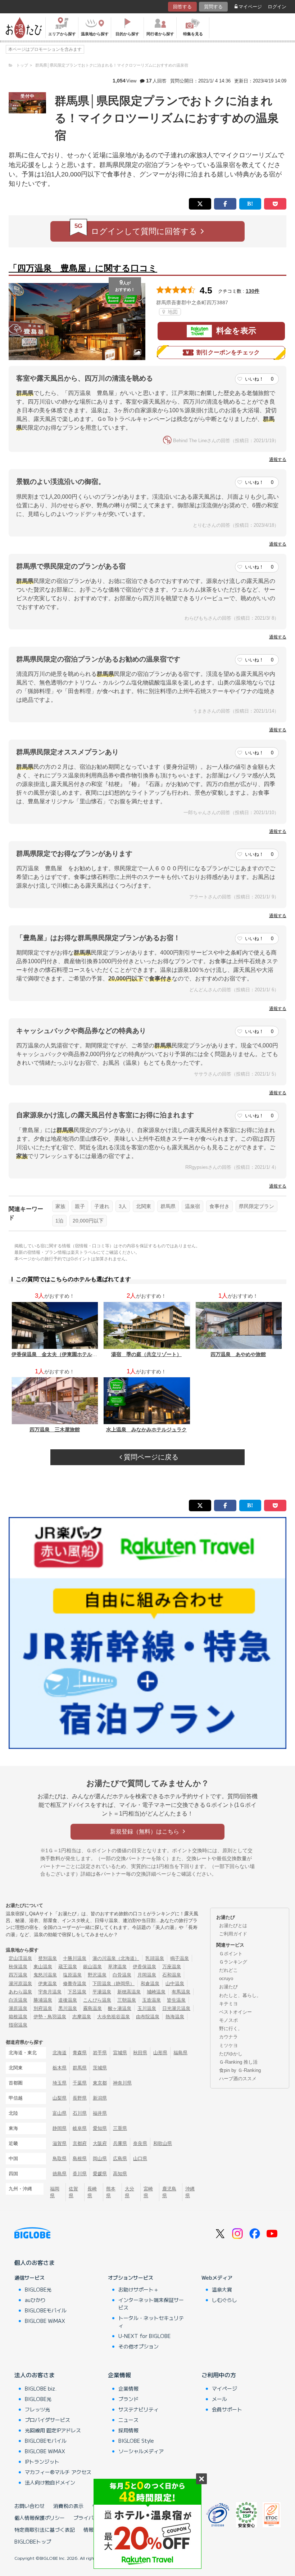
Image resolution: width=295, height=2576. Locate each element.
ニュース (128, 2420)
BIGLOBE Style (136, 2441)
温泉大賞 (222, 2289)
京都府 (80, 2143)
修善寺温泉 (75, 1983)
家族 (60, 1206)
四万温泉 (18, 1975)
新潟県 (100, 2098)
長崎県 (92, 2192)
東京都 (100, 2083)
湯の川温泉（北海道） (116, 1958)
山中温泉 (175, 1983)
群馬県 (168, 1206)
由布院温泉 (148, 2017)
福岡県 (55, 2192)
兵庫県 (120, 2143)
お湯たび (228, 1987)
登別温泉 (47, 1958)
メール (219, 2399)
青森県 (80, 2053)
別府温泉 (43, 2008)
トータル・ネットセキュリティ (151, 2322)
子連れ (102, 1206)
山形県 (160, 2053)
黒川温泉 (68, 2008)
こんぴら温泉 (97, 2000)
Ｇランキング (233, 1962)
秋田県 (140, 2053)
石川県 (80, 2113)
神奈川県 (122, 2083)
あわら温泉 (20, 1992)
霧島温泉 (92, 2008)
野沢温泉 (97, 1975)
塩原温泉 (72, 1975)
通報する (278, 459)
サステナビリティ (139, 2409)
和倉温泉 (150, 1983)
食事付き (219, 1206)
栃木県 (60, 2068)
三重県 (120, 2128)
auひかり (35, 2300)
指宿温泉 (18, 2025)
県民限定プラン (257, 1206)
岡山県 (100, 2158)
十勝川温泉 (75, 1958)
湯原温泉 (18, 2008)
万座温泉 (172, 1967)
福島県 (180, 2053)
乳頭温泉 (155, 1958)
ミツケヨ (228, 2045)
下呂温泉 (77, 1992)
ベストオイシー (235, 2012)
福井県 (100, 2113)
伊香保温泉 (144, 1967)
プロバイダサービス (47, 2420)
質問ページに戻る (150, 1457)
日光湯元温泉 (176, 2008)
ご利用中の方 (219, 2375)
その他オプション (139, 2346)
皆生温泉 (176, 2000)
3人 (123, 1206)
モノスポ (228, 2020)
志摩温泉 (82, 2017)
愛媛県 (100, 2174)
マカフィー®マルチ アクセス (58, 2472)
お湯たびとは (233, 1926)
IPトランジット (42, 2461)
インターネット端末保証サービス (151, 2304)
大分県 (130, 2192)
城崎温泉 (156, 1992)
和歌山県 (163, 2143)
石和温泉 (172, 1975)
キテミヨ (228, 2004)
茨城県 (100, 2068)
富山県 (60, 2113)
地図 (172, 312)
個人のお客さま (35, 2262)
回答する (182, 7)
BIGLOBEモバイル (46, 2310)
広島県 (120, 2158)
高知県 (120, 2174)
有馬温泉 (181, 1992)
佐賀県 (73, 2192)
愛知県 (100, 2128)
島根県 (80, 2158)
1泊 (59, 1221)
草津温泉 (117, 1967)
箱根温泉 (18, 2017)
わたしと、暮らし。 (240, 1995)
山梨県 (60, 2098)
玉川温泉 (147, 2008)
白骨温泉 (122, 1975)
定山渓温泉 (20, 1958)
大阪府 (100, 2143)
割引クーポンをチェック (228, 352)
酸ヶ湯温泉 (120, 2008)
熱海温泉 (175, 2017)
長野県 (80, 2098)
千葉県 (80, 2083)
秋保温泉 (18, 1967)
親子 (80, 1206)
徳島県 (60, 2174)
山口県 (140, 2158)
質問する (213, 7)
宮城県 (120, 2053)
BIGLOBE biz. (41, 2388)
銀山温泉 (92, 1967)
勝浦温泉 (43, 2000)
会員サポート (227, 2409)
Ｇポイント (231, 1954)
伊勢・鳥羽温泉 (50, 2017)
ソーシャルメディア (141, 2451)
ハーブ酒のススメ (238, 2079)
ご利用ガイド (233, 1934)
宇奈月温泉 (50, 1992)
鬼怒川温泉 (45, 1975)
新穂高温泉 (129, 1992)
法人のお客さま (35, 2375)
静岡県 (60, 2128)
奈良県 (140, 2143)
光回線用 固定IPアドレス (53, 2430)
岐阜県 (80, 2128)
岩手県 (100, 2053)
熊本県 (111, 2192)
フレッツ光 (37, 2409)
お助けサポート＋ (139, 2289)
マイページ (250, 7)
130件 (253, 291)
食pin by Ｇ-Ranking (240, 2070)
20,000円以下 (88, 1221)
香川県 (80, 2174)
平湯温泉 (102, 1992)
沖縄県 (190, 2192)
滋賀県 (60, 2143)
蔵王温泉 (68, 1967)
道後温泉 (68, 2000)
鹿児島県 (169, 2192)
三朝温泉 (127, 2000)
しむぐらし (224, 2300)
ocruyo (226, 1978)
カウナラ (228, 2037)
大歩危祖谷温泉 (114, 2017)
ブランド (128, 2399)
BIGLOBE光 (38, 2289)
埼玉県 (60, 2083)
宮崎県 (148, 2192)
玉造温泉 (151, 2000)
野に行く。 (231, 2029)
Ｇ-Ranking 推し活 (238, 2062)
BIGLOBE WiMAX (45, 2321)
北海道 (60, 2053)
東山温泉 (43, 1967)
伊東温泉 (47, 1983)
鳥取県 (60, 2158)
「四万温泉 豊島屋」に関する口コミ (83, 268)
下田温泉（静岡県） (114, 1983)
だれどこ (228, 1970)
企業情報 (119, 2375)
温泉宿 (192, 1206)
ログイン (277, 7)
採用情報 (128, 2430)
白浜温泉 (18, 2000)
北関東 (144, 1206)
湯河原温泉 (20, 1983)
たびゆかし (231, 2054)
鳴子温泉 (180, 1958)
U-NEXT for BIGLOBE (144, 2336)
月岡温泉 (147, 1975)
